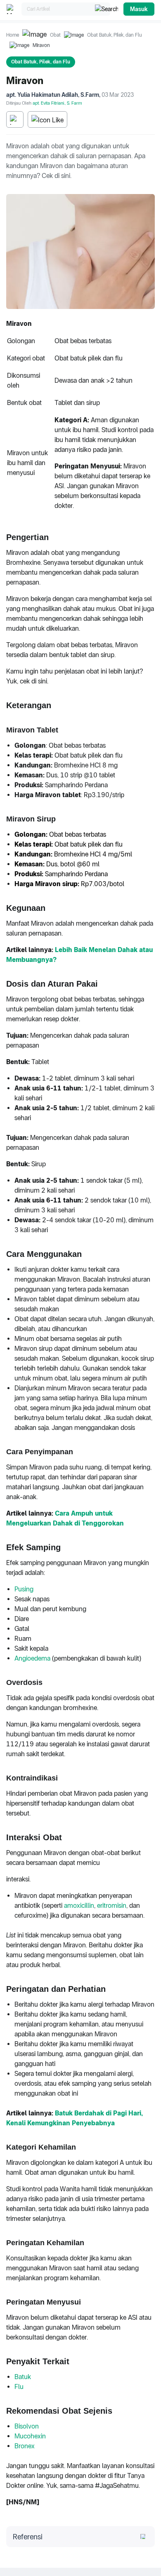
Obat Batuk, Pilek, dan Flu (115, 35)
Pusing (24, 1589)
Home (13, 35)
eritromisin (112, 1906)
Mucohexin (30, 2436)
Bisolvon (27, 2426)
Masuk (139, 9)
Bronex (25, 2446)
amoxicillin (79, 1906)
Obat (55, 35)
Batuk (23, 2377)
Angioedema (32, 1658)
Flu (19, 2387)
